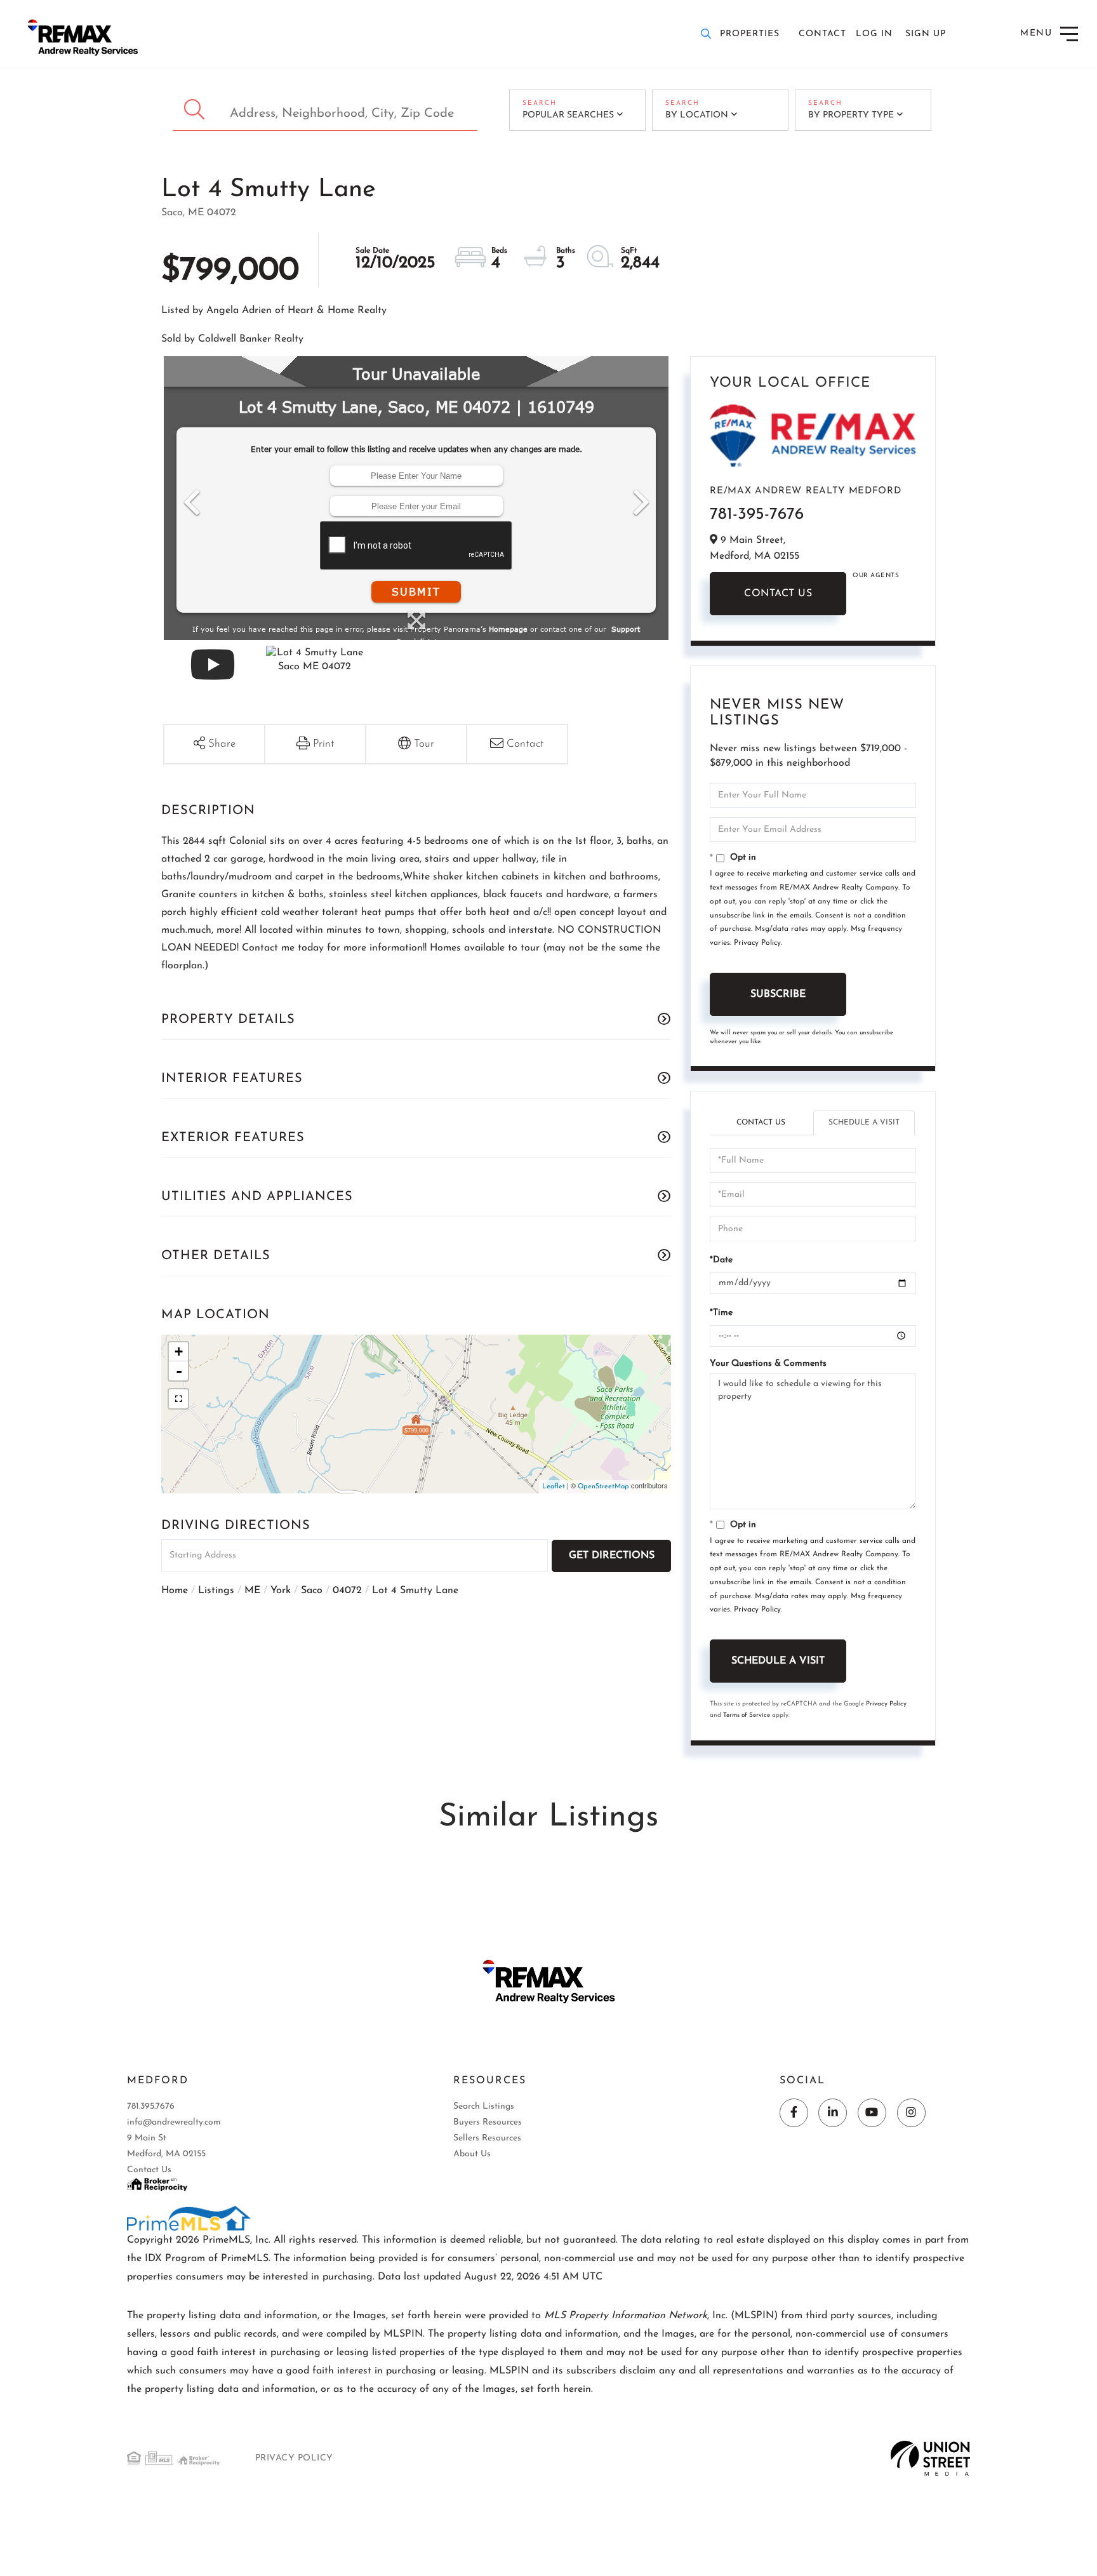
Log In (874, 34)
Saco (312, 1591)
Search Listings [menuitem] (484, 2106)
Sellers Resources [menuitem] (487, 2138)
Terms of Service (747, 1715)
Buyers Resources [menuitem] (488, 2122)
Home (175, 1591)
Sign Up (926, 34)
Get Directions (612, 1556)
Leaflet (554, 1487)
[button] (196, 110)
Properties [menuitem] (750, 34)
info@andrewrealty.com (174, 2122)
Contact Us (778, 594)
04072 (347, 1591)
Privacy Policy (757, 943)
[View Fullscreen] (178, 1399)
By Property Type (851, 115)
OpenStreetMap (603, 1487)
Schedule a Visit (864, 1123)
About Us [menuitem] (472, 2154)
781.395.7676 (151, 2106)
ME (252, 1591)
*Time (721, 1313)
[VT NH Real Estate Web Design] (930, 2458)
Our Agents (876, 576)
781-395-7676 (757, 515)
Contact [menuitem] (822, 34)
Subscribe (778, 994)
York (281, 1591)
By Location (697, 115)
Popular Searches (568, 115)
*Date (721, 1260)
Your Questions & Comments (768, 1364)
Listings (216, 1591)
